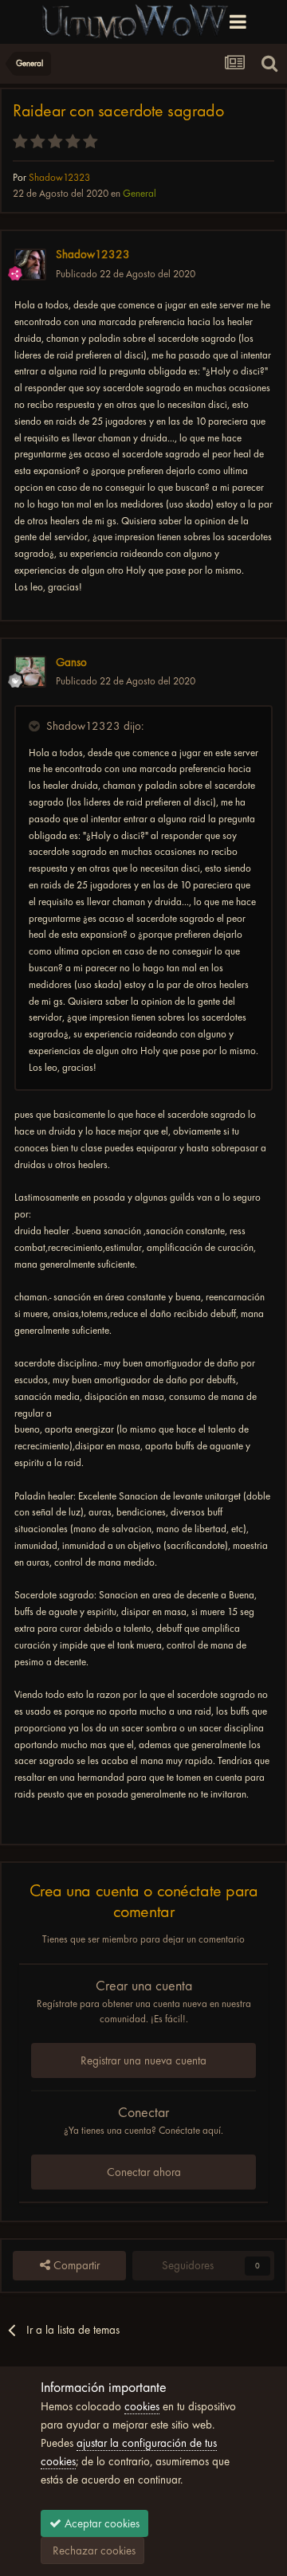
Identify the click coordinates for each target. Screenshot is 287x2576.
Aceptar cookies (100, 2523)
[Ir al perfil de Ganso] (30, 672)
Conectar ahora (144, 2172)
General (140, 193)
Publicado (126, 274)
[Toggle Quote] (36, 726)
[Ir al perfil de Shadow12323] (30, 265)
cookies (142, 2406)
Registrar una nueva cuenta (143, 2060)
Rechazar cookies (92, 2551)
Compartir (75, 2265)
